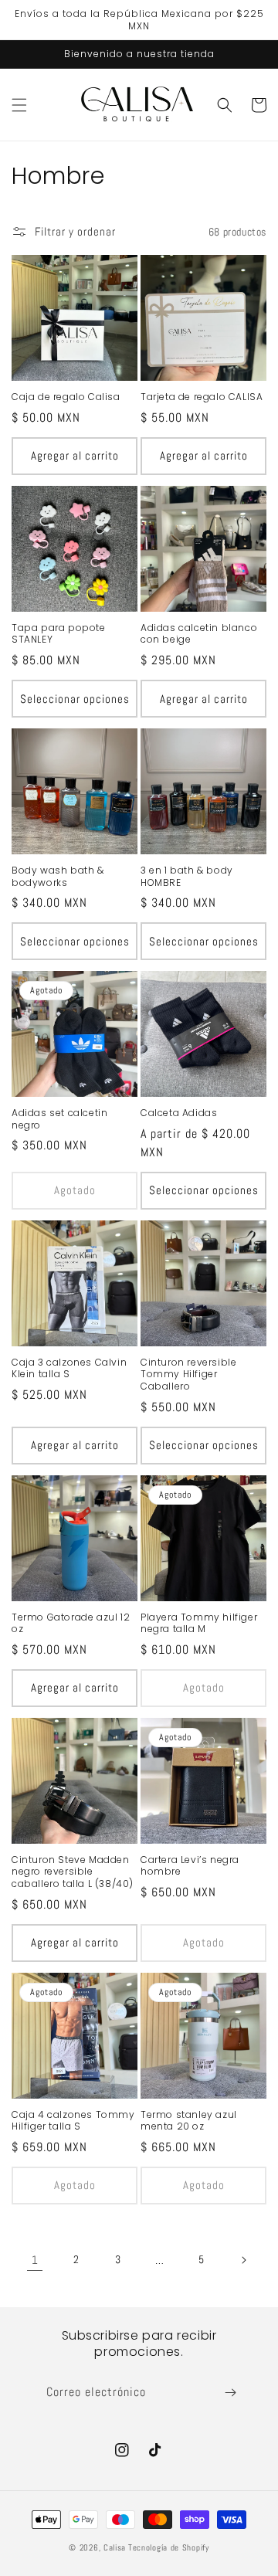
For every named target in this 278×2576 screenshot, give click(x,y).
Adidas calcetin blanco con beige (199, 634)
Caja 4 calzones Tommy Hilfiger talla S (73, 2121)
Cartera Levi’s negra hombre (190, 1866)
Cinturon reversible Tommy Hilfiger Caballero (188, 1375)
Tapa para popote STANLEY (59, 634)
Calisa (115, 2547)
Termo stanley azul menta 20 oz (189, 2121)
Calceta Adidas (179, 1113)
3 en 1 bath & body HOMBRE (187, 876)
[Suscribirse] (230, 2393)
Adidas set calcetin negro (59, 1119)
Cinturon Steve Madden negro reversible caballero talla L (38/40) (73, 1872)
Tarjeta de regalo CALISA (202, 397)
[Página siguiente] (243, 2260)
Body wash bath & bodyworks (58, 876)
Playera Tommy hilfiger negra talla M (199, 1623)
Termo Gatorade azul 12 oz (71, 1623)
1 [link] (35, 2260)
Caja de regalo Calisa (66, 397)
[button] (19, 105)
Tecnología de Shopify (169, 2547)
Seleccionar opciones (75, 699)
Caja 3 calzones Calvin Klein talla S (69, 1368)
